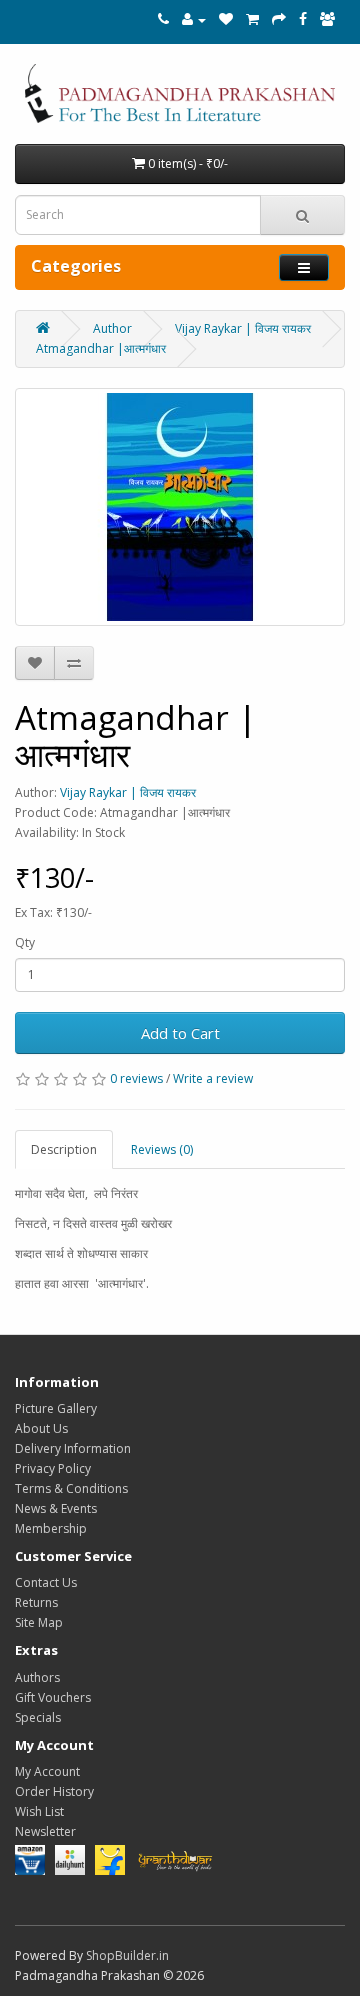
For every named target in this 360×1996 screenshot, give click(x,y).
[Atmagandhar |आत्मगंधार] (180, 507)
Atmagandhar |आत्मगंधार (101, 348)
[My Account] (194, 19)
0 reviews (136, 1078)
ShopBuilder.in (127, 1955)
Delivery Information (73, 1448)
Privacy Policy (53, 1468)
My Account (47, 1771)
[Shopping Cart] (252, 19)
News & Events (56, 1508)
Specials (38, 1717)
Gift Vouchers (53, 1697)
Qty (25, 942)
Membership (51, 1528)
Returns (36, 1602)
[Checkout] (279, 19)
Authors (37, 1677)
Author (112, 328)
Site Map (39, 1622)
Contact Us (46, 1582)
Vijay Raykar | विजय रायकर (243, 328)
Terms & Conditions (71, 1488)
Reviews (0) (162, 1149)
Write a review (213, 1078)
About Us (41, 1428)
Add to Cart (180, 1033)
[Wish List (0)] (226, 19)
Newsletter (45, 1831)
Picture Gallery (56, 1408)
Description (64, 1149)
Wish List (39, 1811)
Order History (54, 1791)
